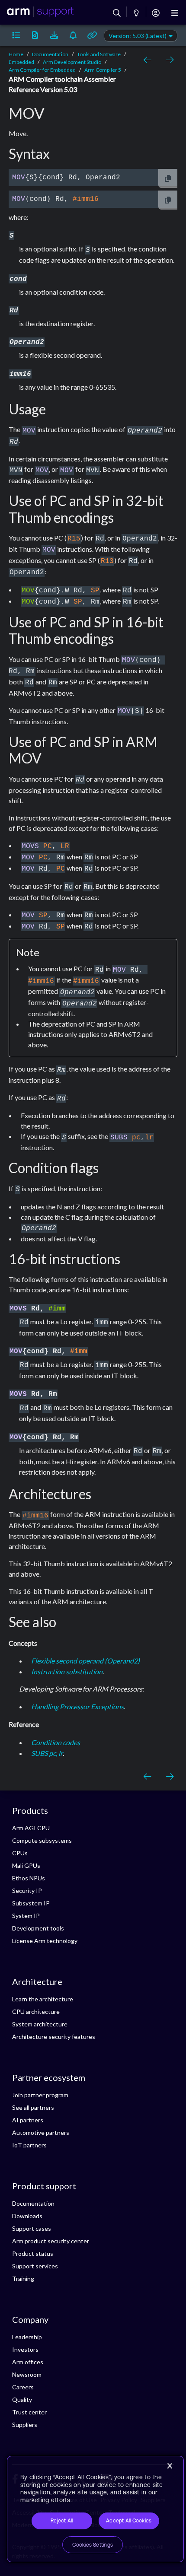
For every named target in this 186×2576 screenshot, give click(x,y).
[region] (95, 2509)
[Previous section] (149, 60)
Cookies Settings (93, 2545)
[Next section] (168, 60)
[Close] (170, 2466)
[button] (16, 35)
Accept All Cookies (129, 2521)
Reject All (62, 2521)
